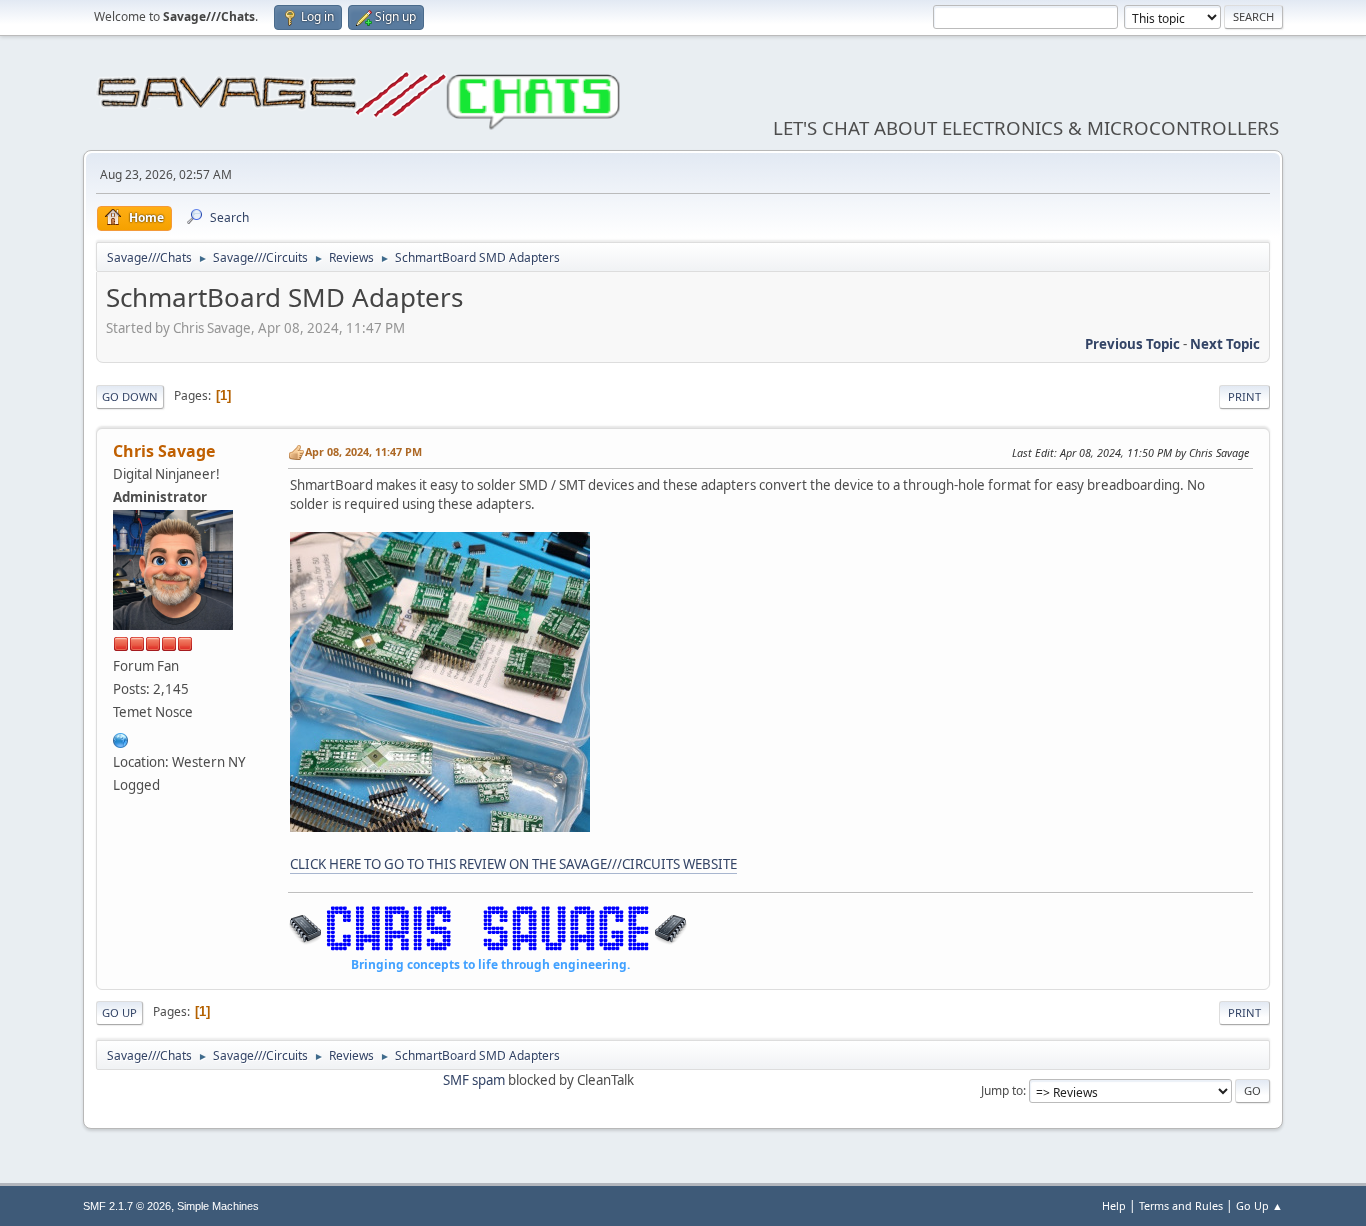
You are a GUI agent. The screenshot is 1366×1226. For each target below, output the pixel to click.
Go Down (130, 396)
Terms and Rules (1181, 1205)
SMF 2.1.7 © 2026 (127, 1206)
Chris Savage (164, 451)
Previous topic (1132, 344)
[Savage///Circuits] (121, 738)
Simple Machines (218, 1206)
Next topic (1225, 344)
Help (1114, 1205)
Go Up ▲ (1259, 1205)
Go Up (119, 1012)
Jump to (1002, 1090)
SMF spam (474, 1080)
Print (1244, 396)
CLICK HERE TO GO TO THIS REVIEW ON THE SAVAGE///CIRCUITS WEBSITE (513, 864)
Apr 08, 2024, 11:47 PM (363, 451)
